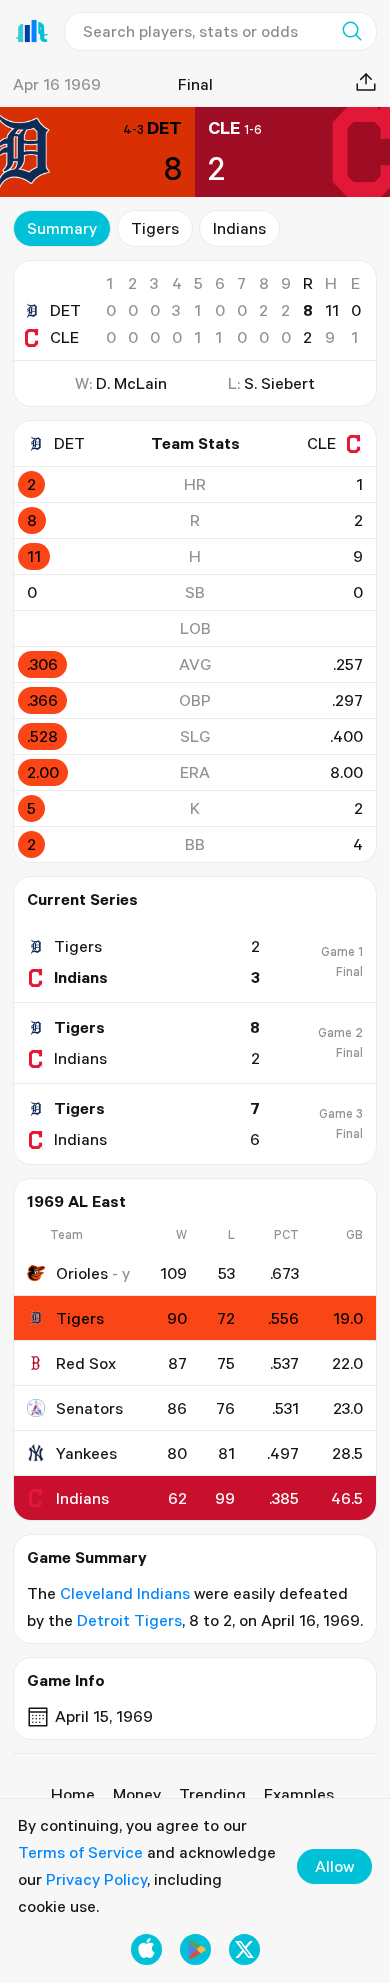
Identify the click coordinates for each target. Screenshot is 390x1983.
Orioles (82, 1273)
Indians (239, 228)
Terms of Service (80, 1852)
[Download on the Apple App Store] (146, 1949)
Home (73, 1794)
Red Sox (86, 1363)
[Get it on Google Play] (195, 1949)
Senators (89, 1408)
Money (137, 1794)
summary (62, 228)
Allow (334, 1866)
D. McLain (131, 383)
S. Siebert (279, 383)
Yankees (86, 1453)
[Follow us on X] (244, 1949)
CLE (64, 337)
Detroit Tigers (129, 1620)
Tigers (155, 228)
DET (65, 310)
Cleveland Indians (125, 1593)
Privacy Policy (96, 1879)
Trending (212, 1794)
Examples (299, 1794)
